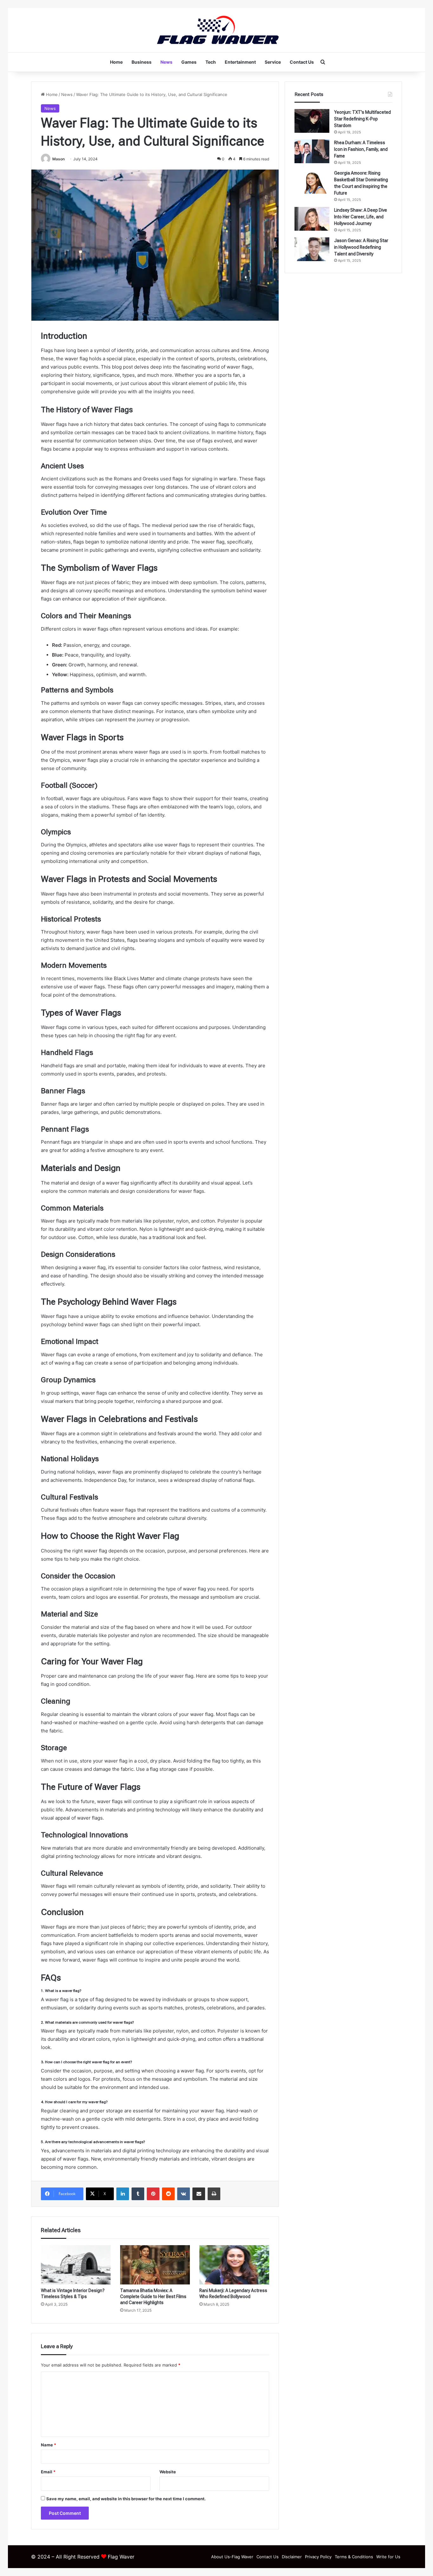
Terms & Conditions (354, 2557)
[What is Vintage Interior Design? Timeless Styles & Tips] (76, 2265)
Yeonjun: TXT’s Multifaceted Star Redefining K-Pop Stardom (362, 119)
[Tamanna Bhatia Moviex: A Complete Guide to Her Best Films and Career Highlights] (155, 2265)
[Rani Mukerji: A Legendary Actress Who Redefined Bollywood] (234, 2265)
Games (189, 62)
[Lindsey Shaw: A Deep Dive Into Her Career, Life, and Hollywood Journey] (312, 219)
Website (168, 2472)
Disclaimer (292, 2557)
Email (48, 2472)
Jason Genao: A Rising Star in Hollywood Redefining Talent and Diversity (361, 247)
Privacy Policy (318, 2557)
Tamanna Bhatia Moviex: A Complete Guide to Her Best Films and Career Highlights (153, 2297)
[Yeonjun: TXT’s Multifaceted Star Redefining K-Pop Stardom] (312, 121)
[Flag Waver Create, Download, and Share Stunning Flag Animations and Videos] (217, 30)
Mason (58, 159)
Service (273, 62)
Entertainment (240, 62)
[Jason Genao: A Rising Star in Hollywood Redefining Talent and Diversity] (312, 249)
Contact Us (302, 62)
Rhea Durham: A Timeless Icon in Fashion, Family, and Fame (361, 149)
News (166, 62)
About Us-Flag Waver (232, 2557)
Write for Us (388, 2557)
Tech (211, 62)
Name (48, 2445)
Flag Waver (121, 2557)
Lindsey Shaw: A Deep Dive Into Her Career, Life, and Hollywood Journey (361, 217)
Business (142, 62)
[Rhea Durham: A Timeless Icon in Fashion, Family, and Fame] (312, 151)
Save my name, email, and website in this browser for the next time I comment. (126, 2499)
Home (116, 62)
